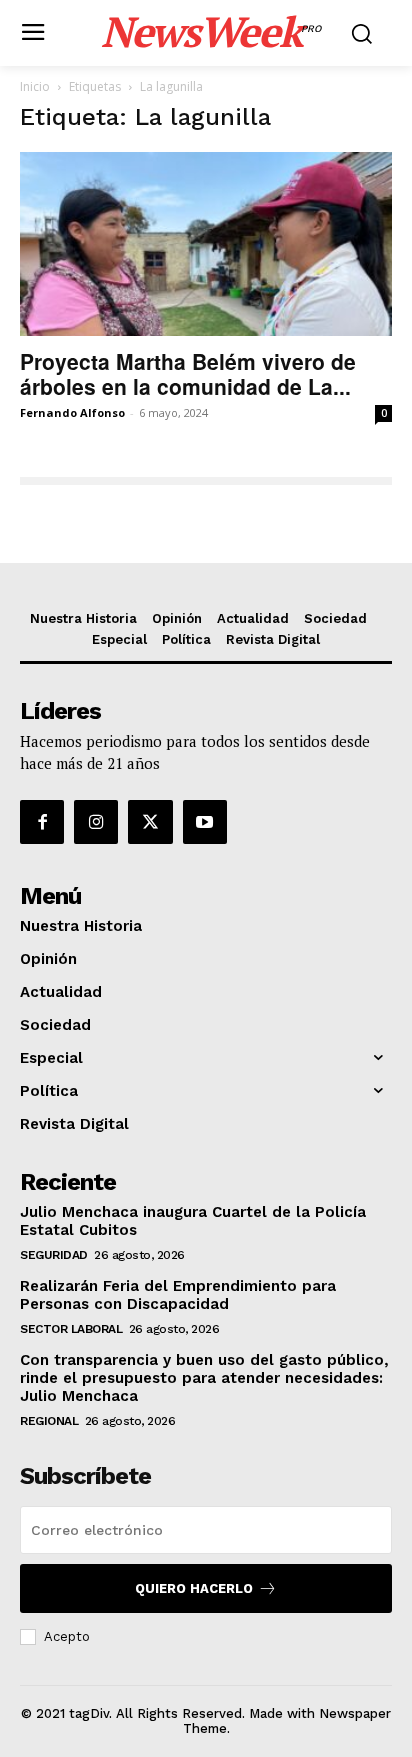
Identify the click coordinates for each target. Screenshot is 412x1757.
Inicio (35, 86)
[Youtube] (205, 822)
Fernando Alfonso (72, 412)
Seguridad (54, 1255)
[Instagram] (96, 822)
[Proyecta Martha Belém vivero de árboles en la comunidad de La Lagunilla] (206, 244)
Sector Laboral (71, 1329)
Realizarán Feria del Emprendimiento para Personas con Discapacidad (178, 1295)
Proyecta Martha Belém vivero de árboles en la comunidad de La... (188, 373)
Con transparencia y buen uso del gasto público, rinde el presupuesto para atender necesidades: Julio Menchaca (204, 1378)
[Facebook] (42, 822)
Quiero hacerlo (194, 1588)
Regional (49, 1421)
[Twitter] (150, 822)
